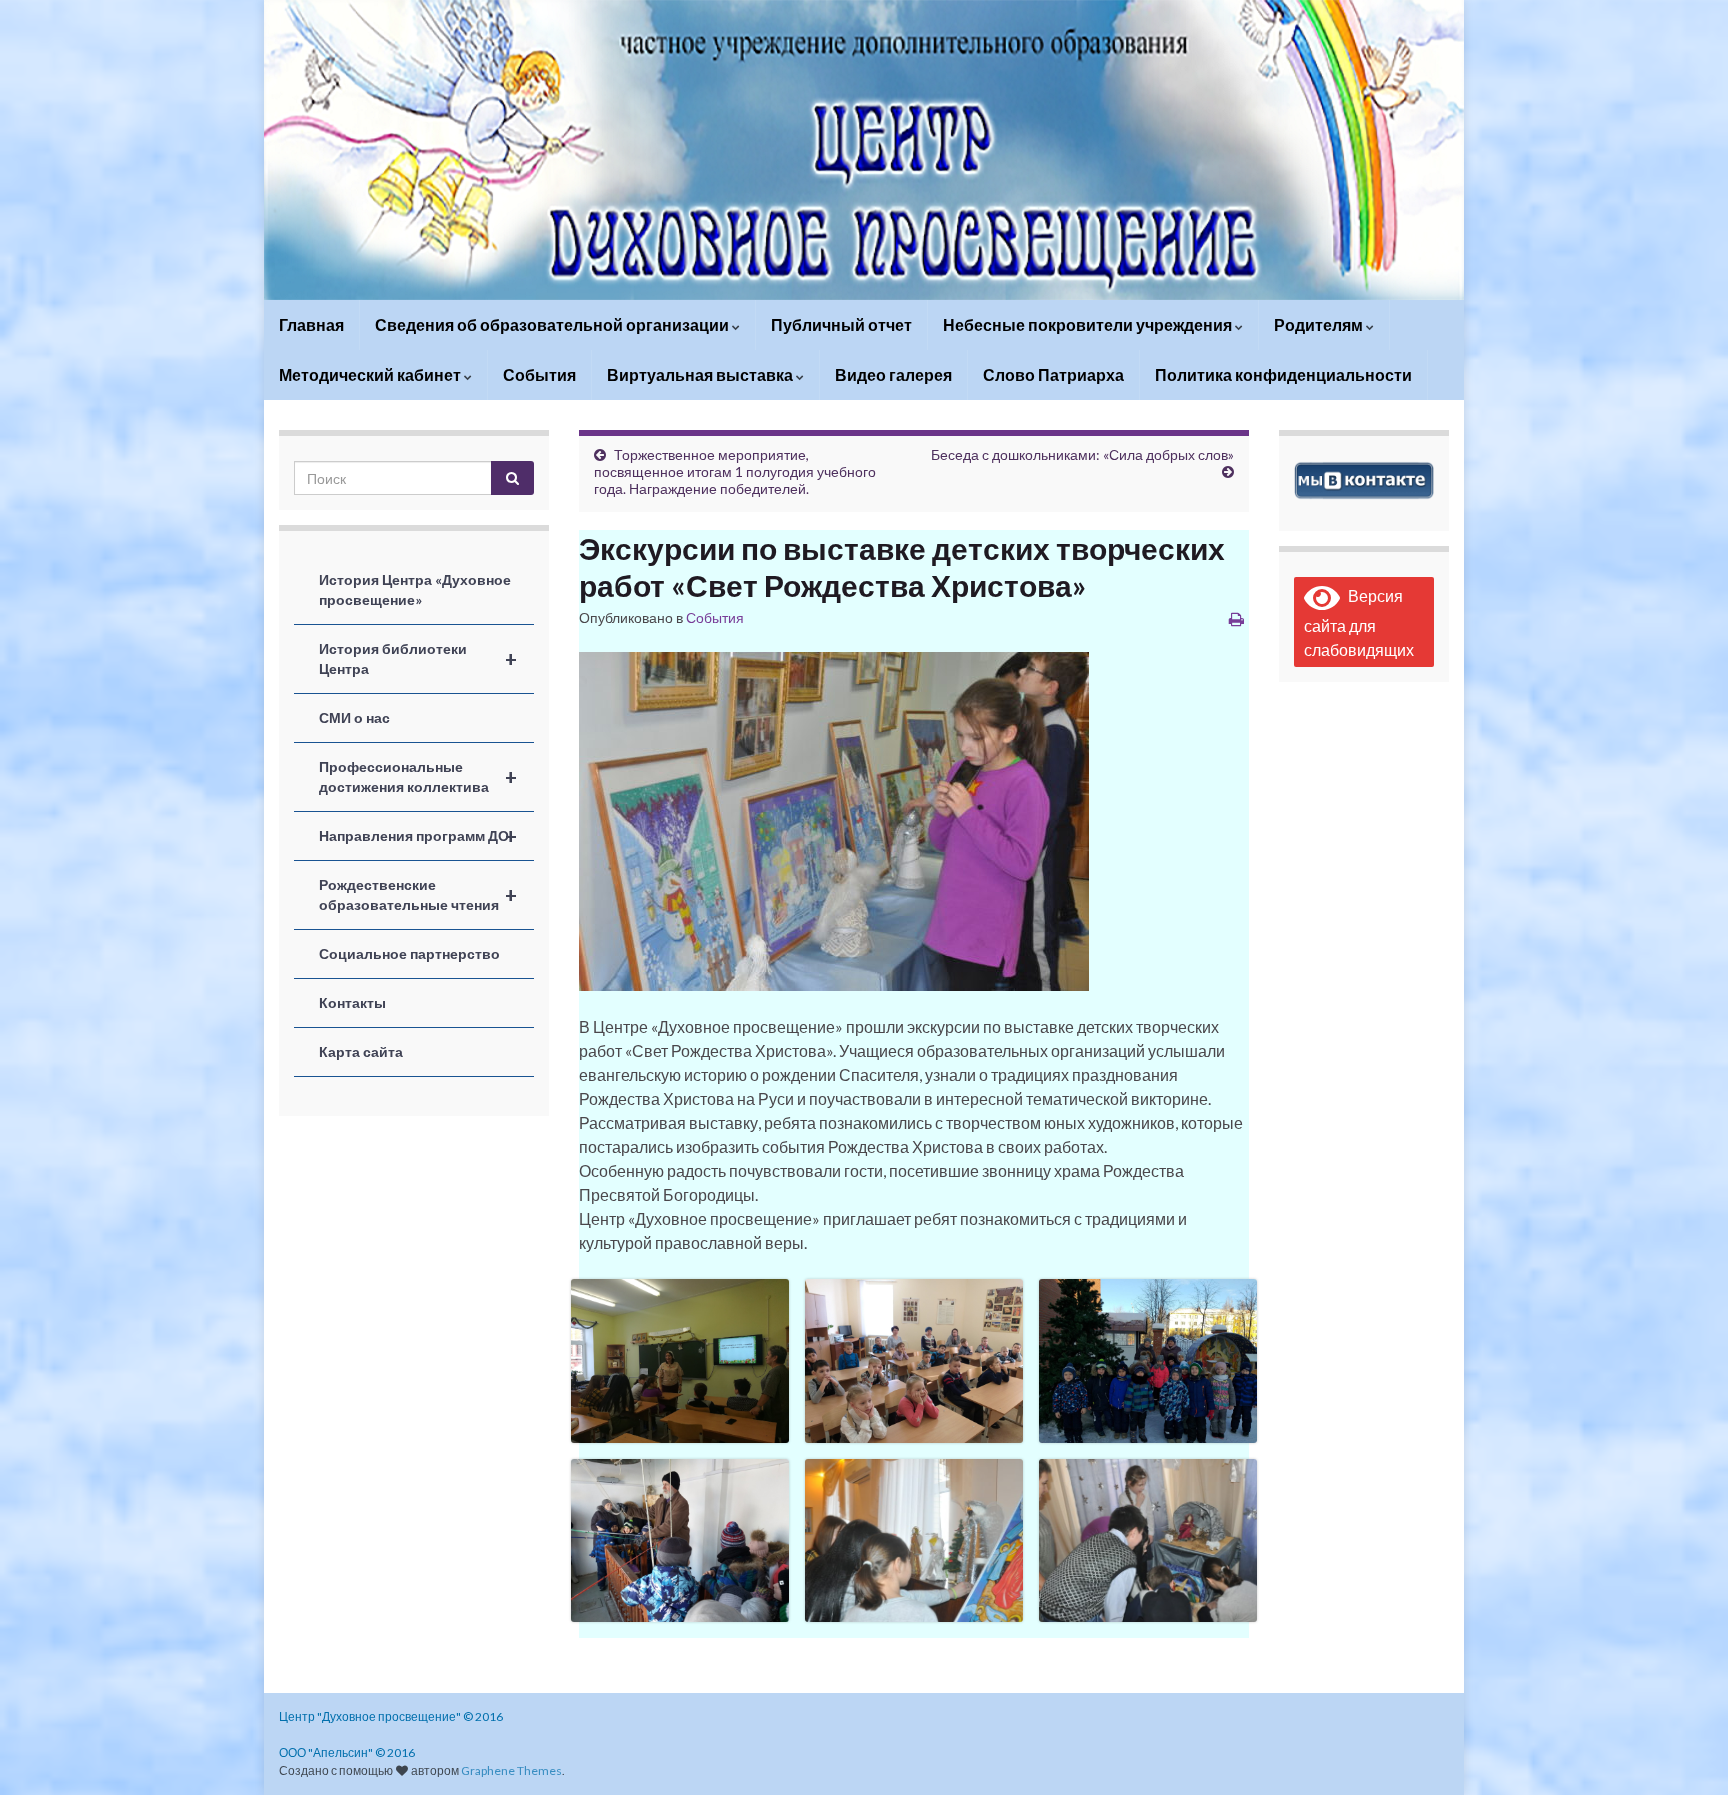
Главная (311, 324)
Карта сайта (361, 1051)
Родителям (1320, 324)
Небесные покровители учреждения (1089, 324)
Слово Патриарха (1053, 374)
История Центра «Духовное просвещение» (415, 589)
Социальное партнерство (409, 953)
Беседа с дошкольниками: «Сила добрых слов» (1082, 454)
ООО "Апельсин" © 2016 (347, 1752)
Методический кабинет (371, 374)
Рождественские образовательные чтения (418, 894)
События (539, 374)
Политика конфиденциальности (1283, 374)
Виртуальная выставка (701, 374)
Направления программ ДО (418, 836)
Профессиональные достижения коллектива (418, 776)
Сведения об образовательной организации (553, 324)
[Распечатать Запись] (1236, 618)
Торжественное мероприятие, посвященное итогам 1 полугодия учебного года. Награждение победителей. (735, 471)
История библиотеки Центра (418, 658)
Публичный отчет (841, 324)
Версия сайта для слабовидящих (1359, 622)
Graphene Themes (511, 1770)
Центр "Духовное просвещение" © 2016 (391, 1716)
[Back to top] (1683, 1750)
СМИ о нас (354, 717)
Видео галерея (893, 374)
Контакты (352, 1002)
